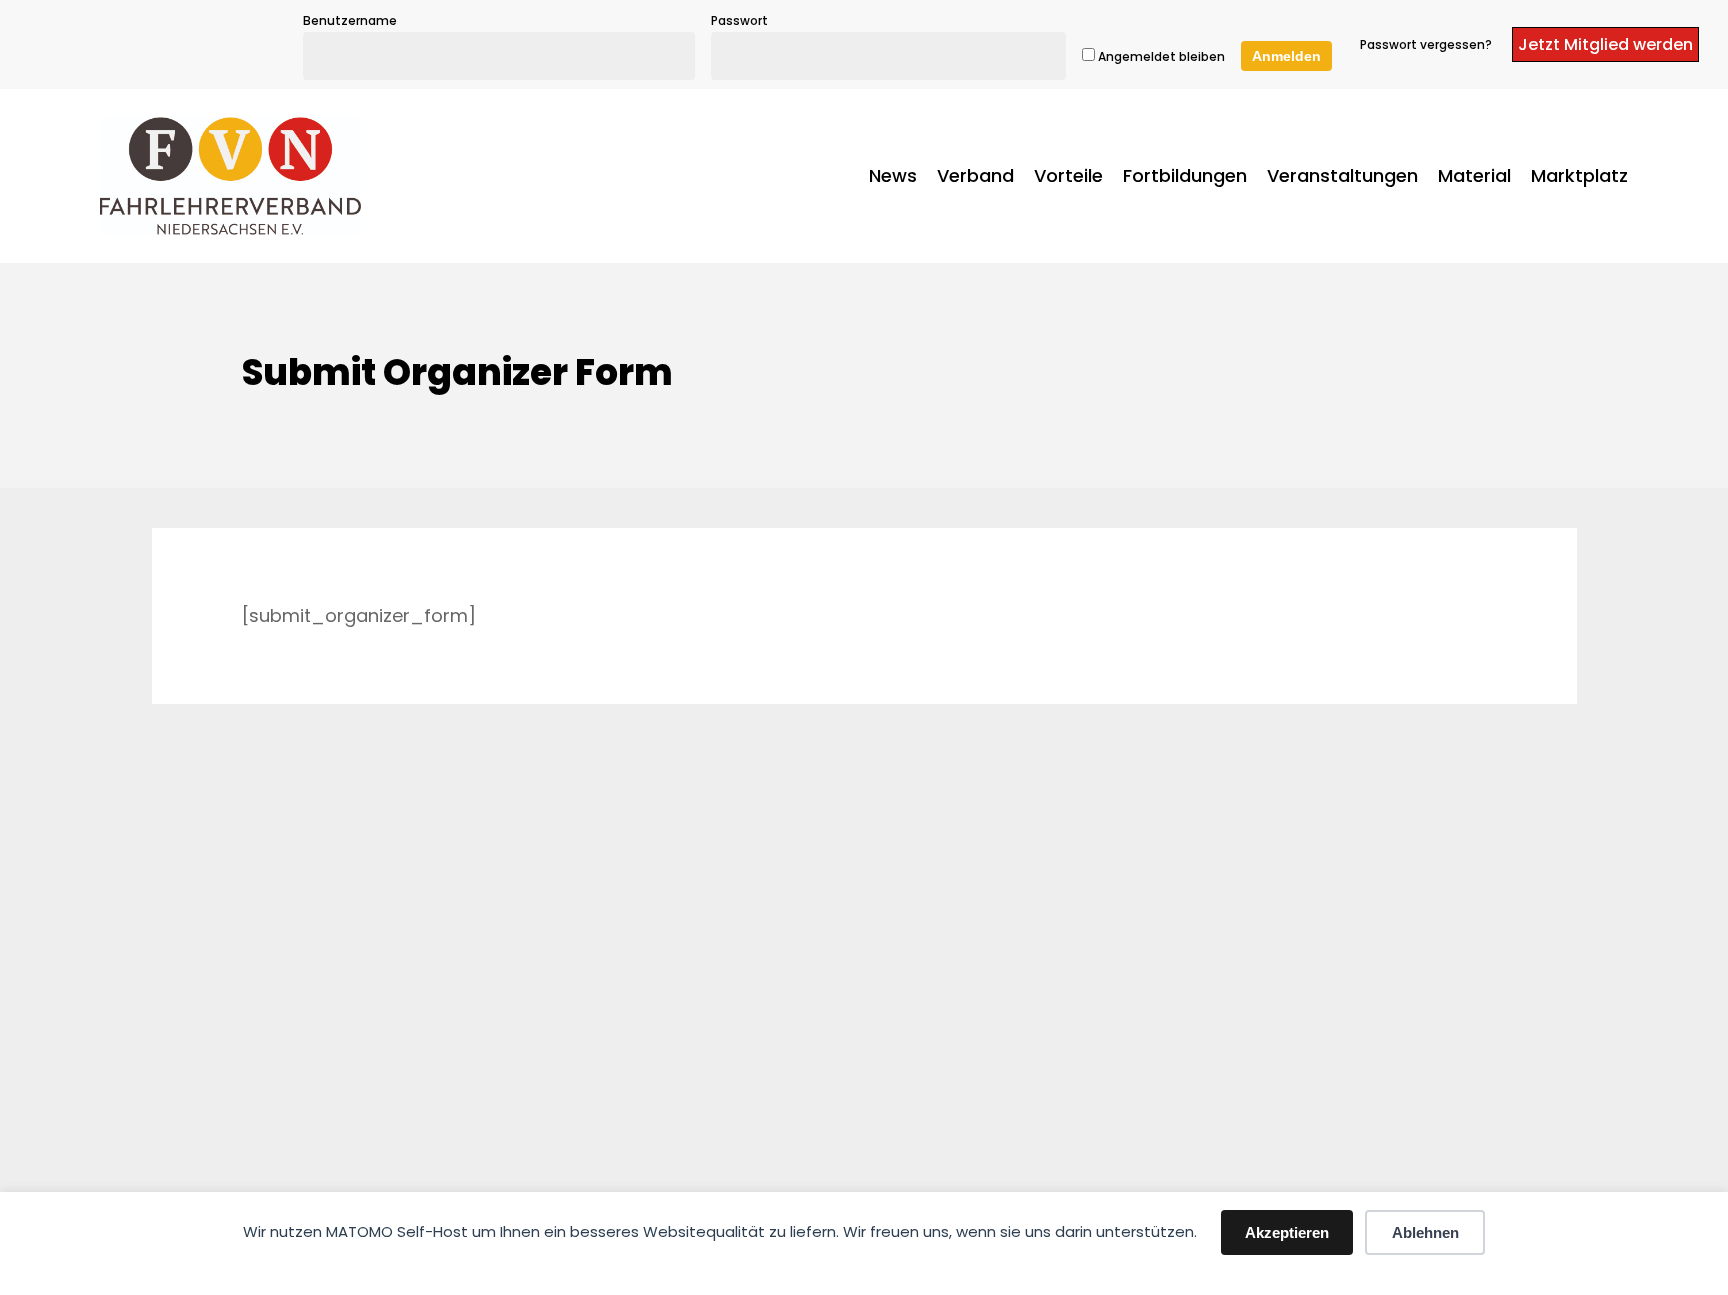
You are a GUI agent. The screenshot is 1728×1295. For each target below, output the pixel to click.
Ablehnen (1425, 1232)
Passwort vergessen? (1426, 44)
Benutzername (350, 20)
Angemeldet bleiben (1160, 56)
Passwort (739, 20)
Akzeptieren (1287, 1232)
